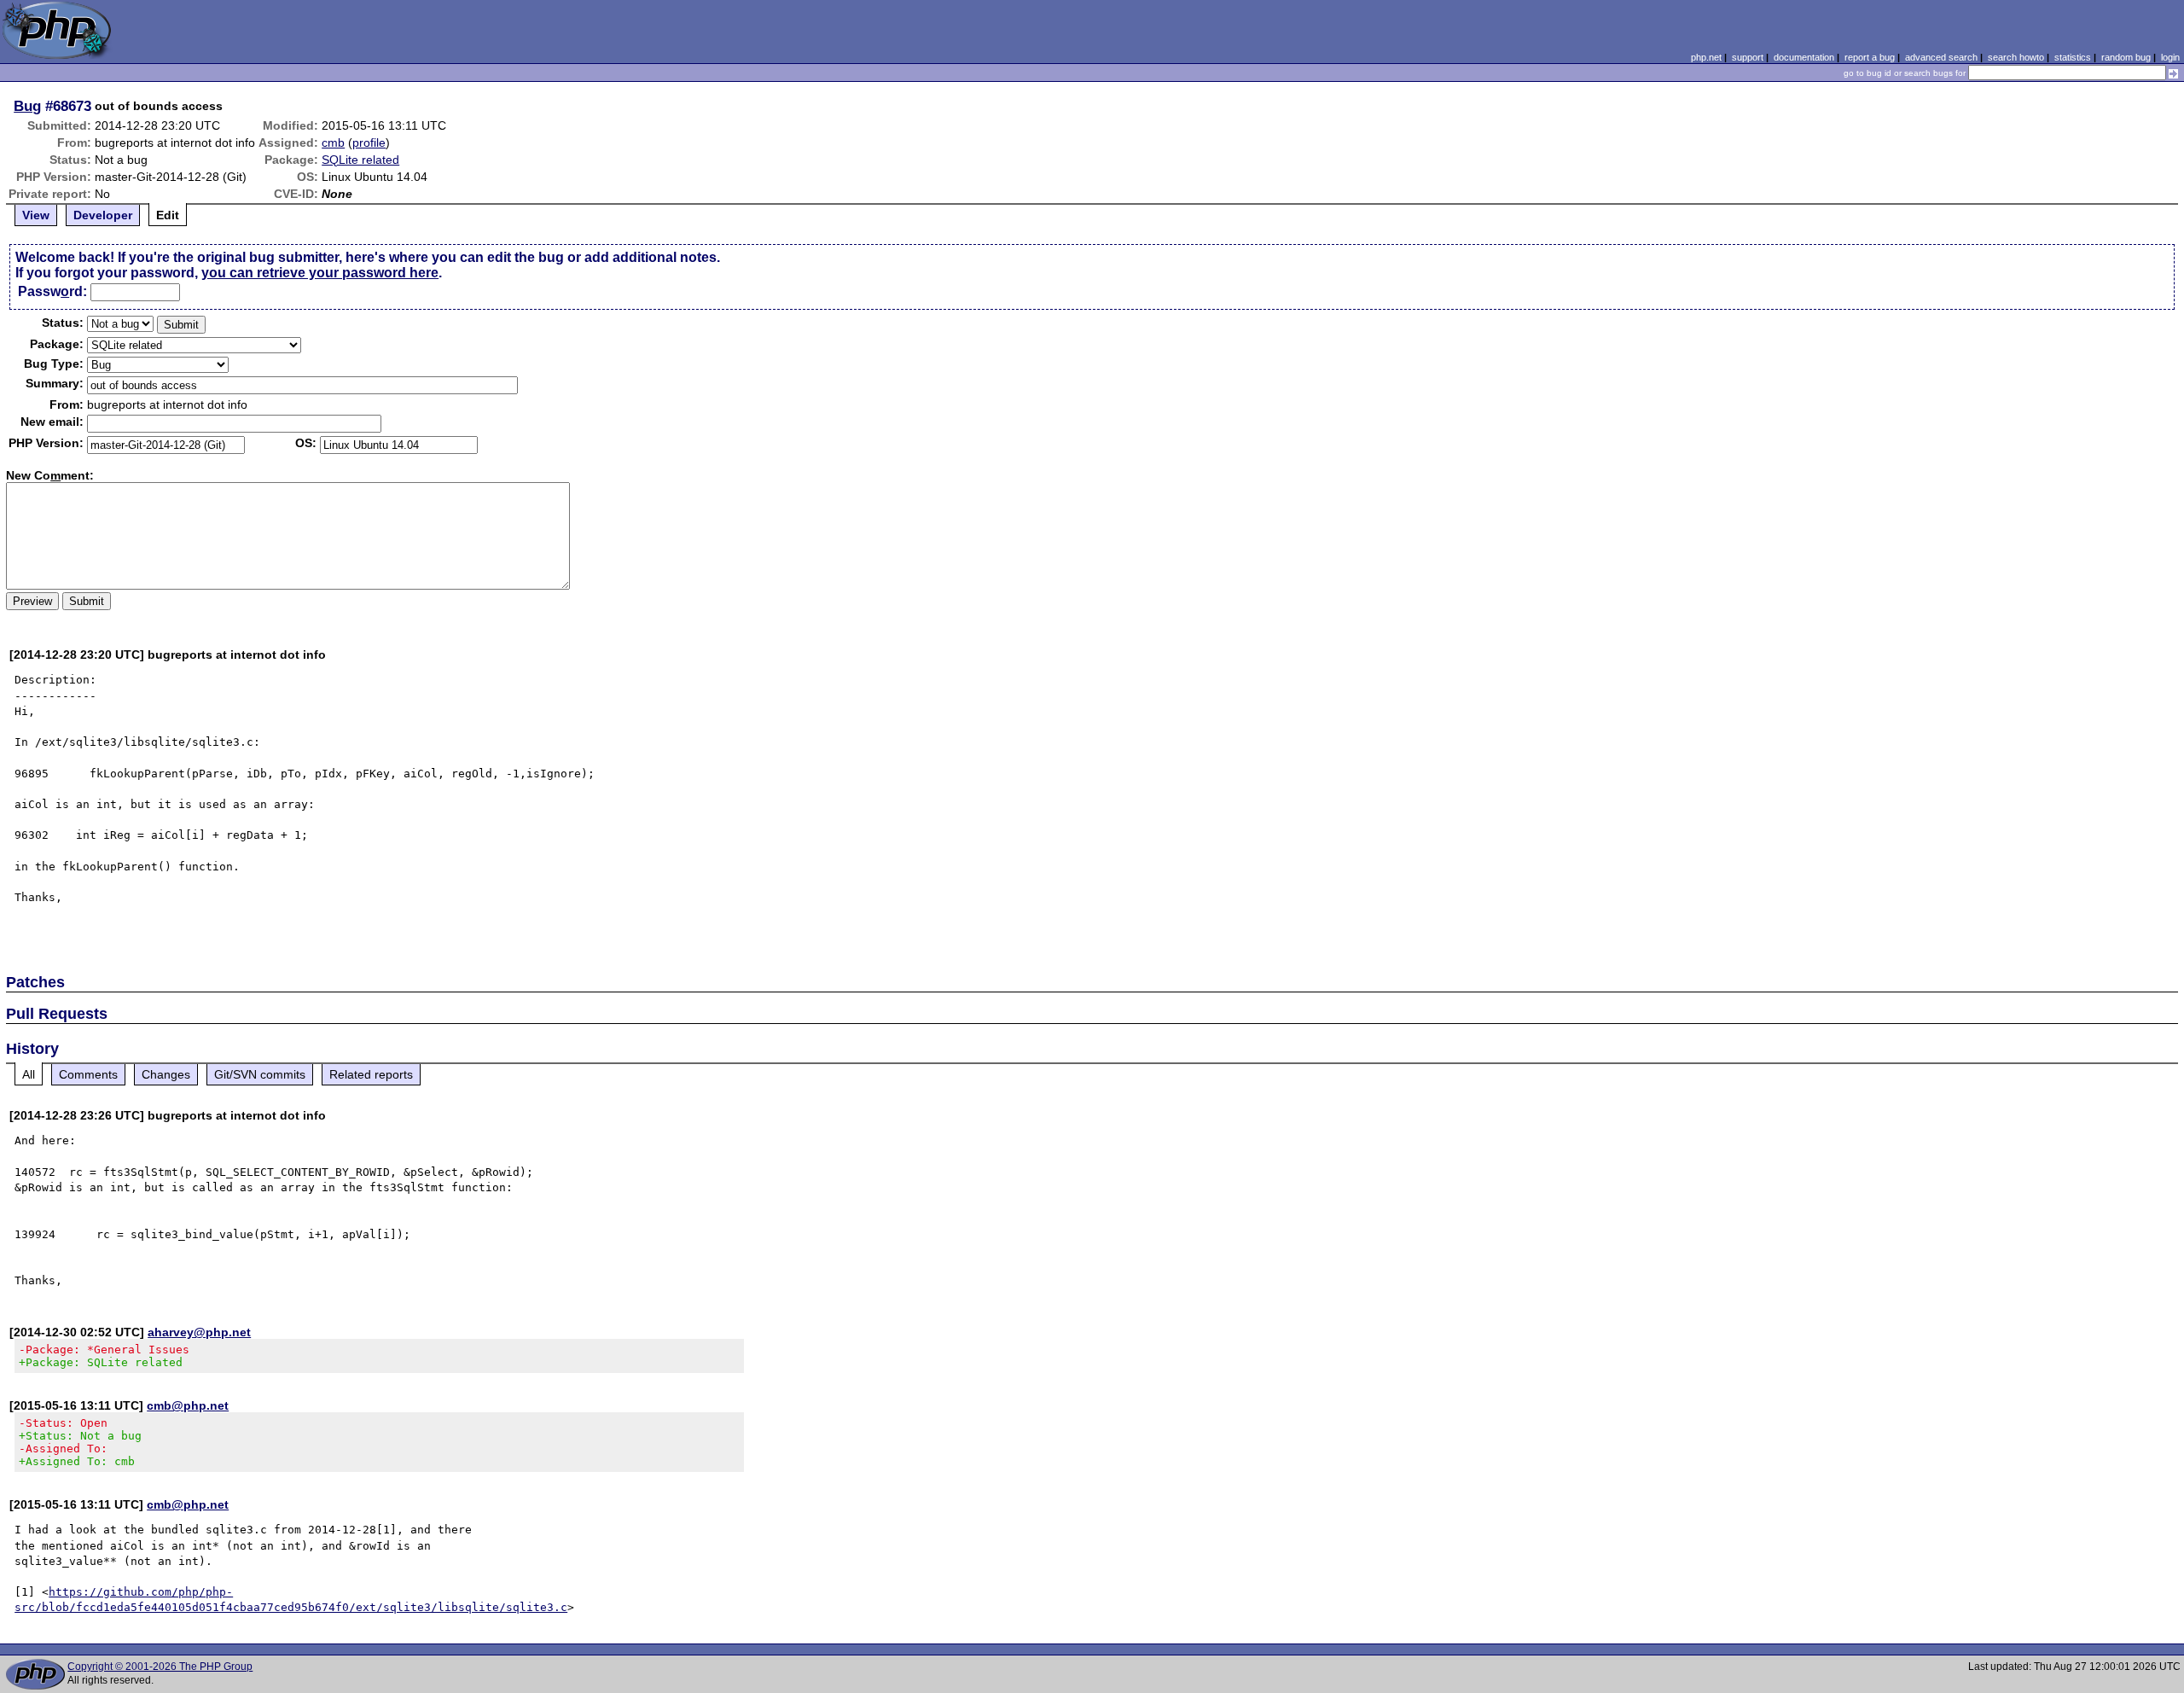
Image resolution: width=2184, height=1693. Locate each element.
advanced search (1941, 57)
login (2170, 57)
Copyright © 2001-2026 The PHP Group (160, 1667)
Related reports (371, 1074)
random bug (2126, 57)
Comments (88, 1074)
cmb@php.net (188, 1405)
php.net (1706, 57)
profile (369, 143)
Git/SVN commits (260, 1074)
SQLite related (360, 160)
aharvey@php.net (199, 1332)
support (1748, 57)
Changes (166, 1074)
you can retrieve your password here (320, 273)
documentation (1804, 57)
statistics (2073, 57)
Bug (27, 106)
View (36, 215)
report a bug (1870, 57)
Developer (103, 215)
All (29, 1074)
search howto (2016, 57)
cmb (333, 143)
